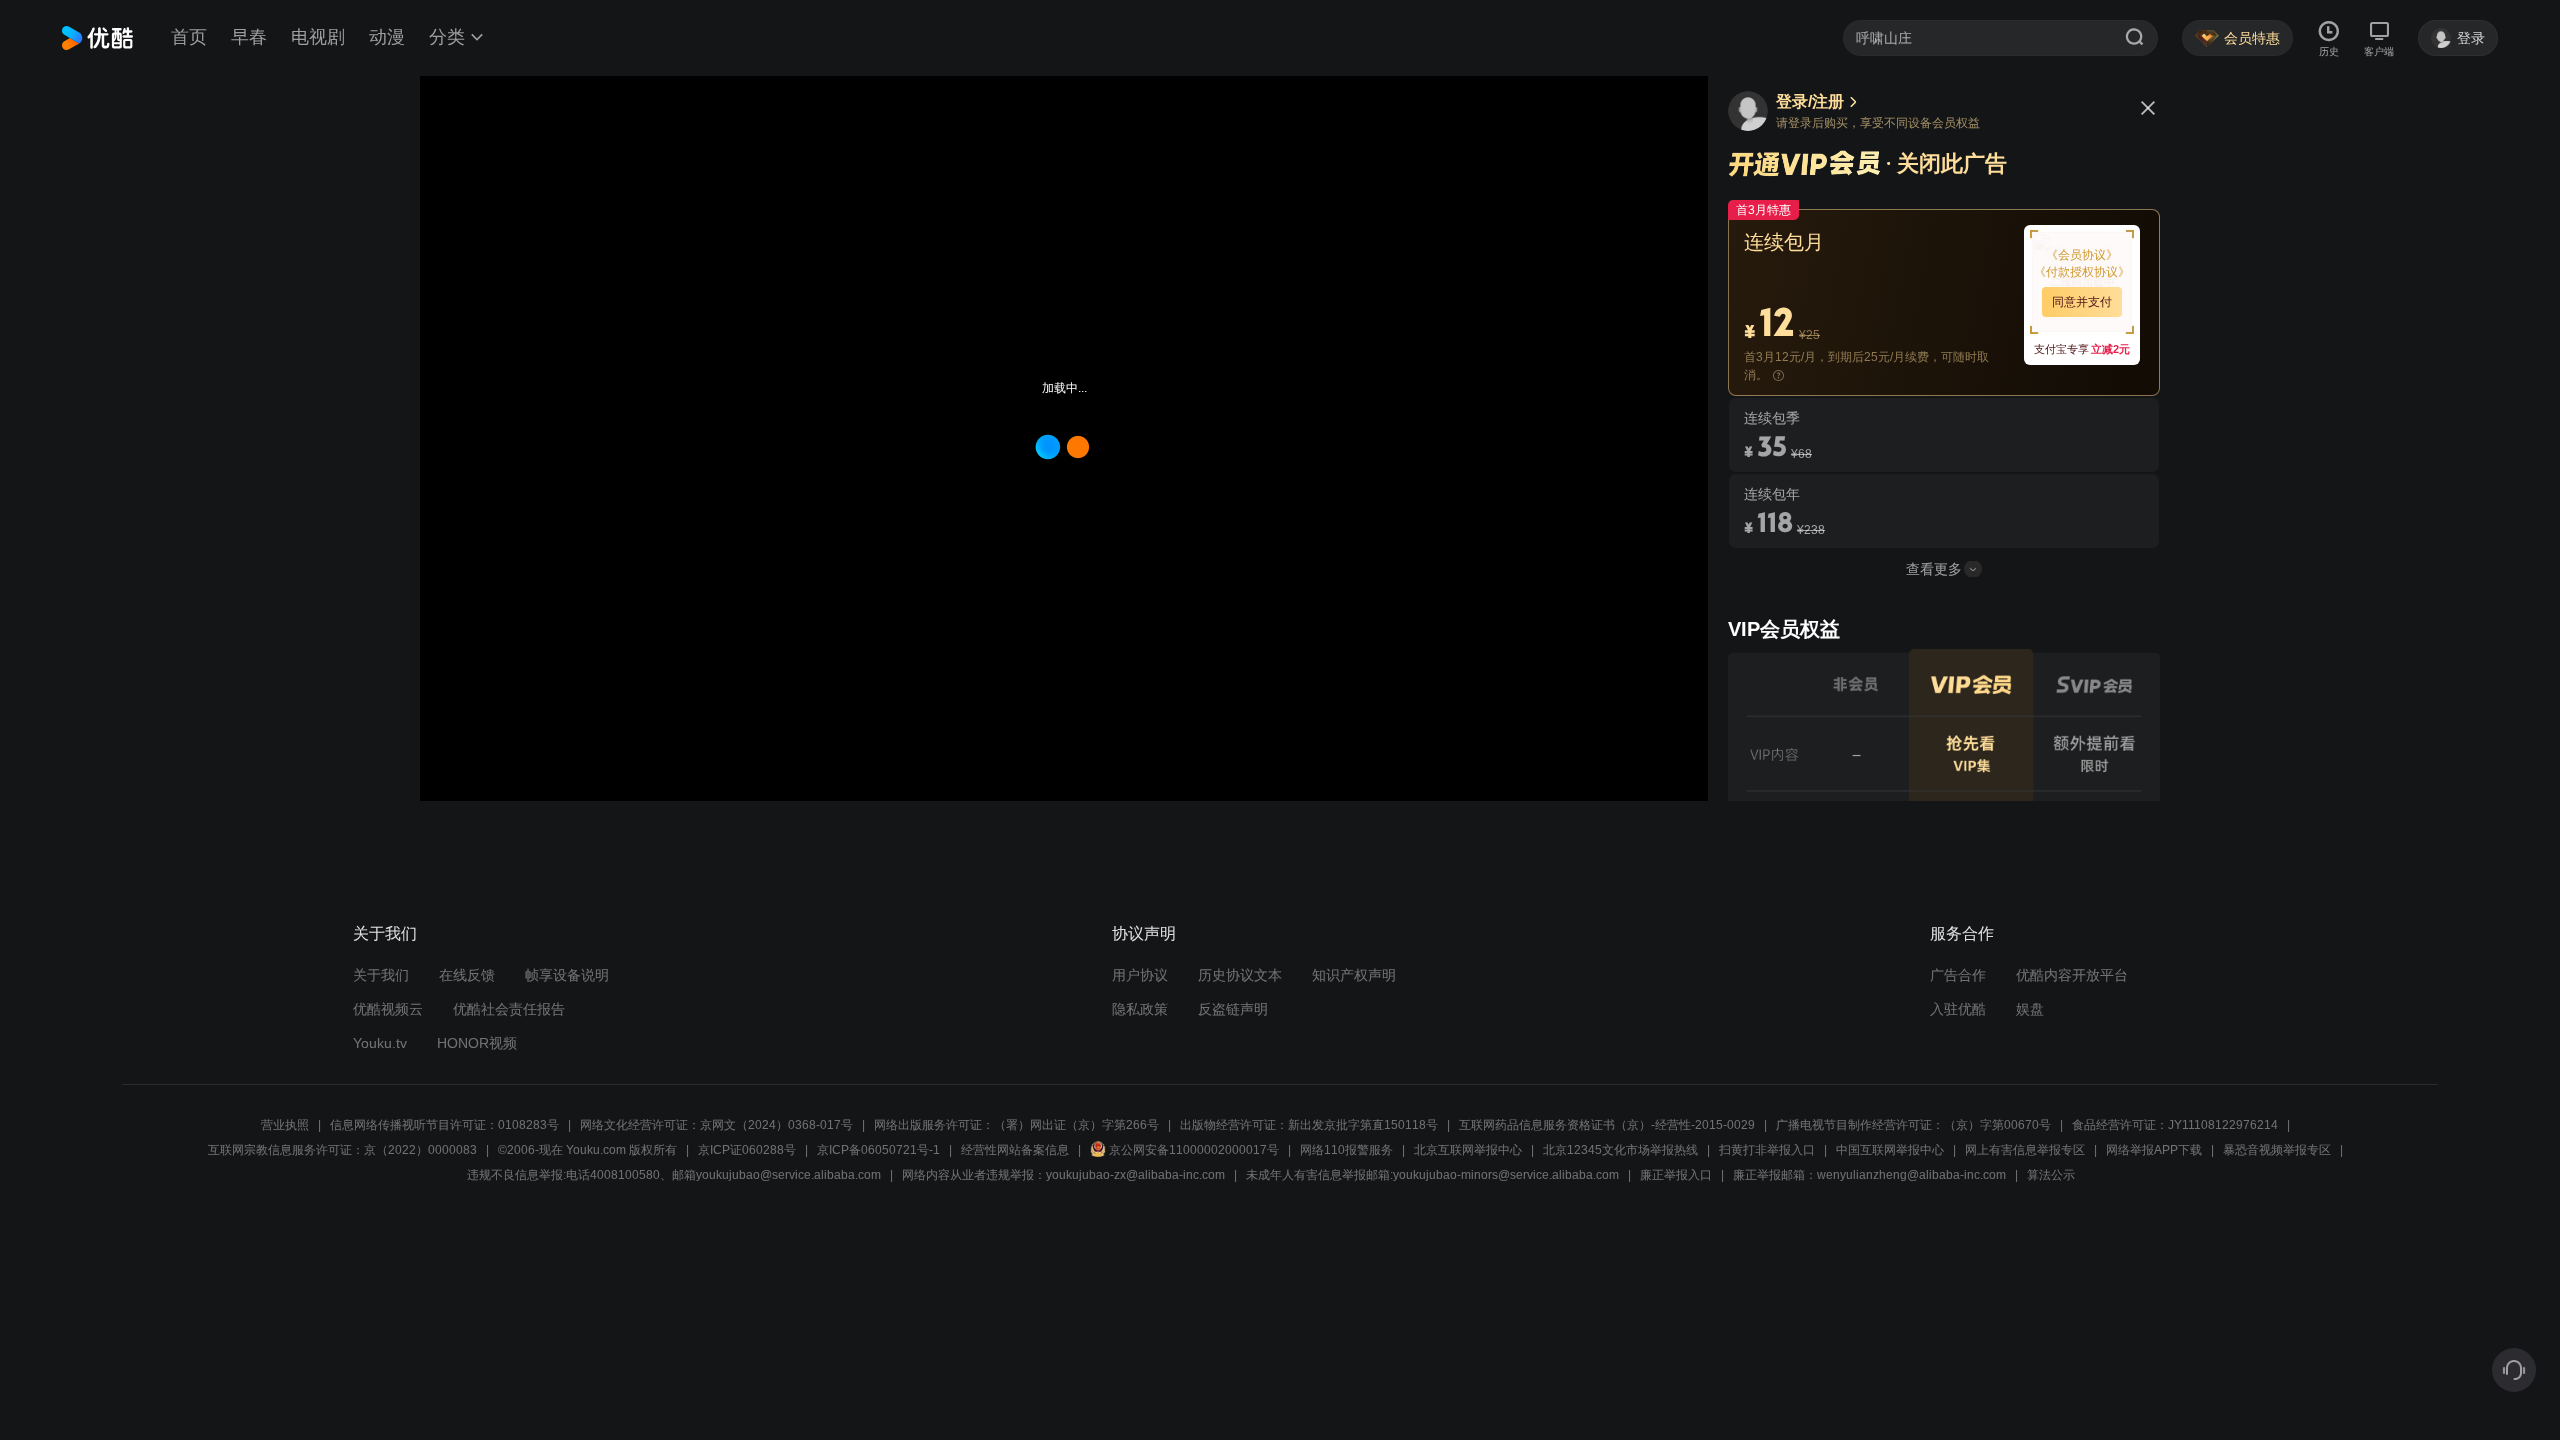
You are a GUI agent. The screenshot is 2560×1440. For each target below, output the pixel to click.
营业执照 (285, 1125)
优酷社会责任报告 (509, 1009)
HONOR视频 (477, 1043)
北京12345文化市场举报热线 (1620, 1150)
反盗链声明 (1233, 1009)
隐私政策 (1140, 1009)
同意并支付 (2082, 302)
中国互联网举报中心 (1890, 1150)
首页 (189, 37)
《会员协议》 (2082, 255)
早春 (249, 37)
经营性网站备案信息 (1015, 1150)
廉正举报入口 (1676, 1175)
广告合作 (1958, 975)
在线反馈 (467, 975)
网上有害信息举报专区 (2025, 1150)
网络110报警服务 (1346, 1150)
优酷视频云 (388, 1009)
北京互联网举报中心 (1468, 1150)
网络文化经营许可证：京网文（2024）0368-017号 (716, 1125)
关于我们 (381, 975)
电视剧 (318, 37)
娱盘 (2030, 1009)
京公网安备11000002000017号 (1194, 1150)
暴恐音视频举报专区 (2277, 1150)
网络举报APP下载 (2154, 1150)
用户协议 (1140, 975)
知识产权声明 (1354, 975)
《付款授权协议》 (2082, 272)
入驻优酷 (1958, 1009)
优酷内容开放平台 (2072, 975)
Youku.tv (380, 1043)
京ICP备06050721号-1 (878, 1150)
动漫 (387, 37)
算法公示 (2051, 1175)
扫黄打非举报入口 (1767, 1150)
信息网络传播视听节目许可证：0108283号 (444, 1125)
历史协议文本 (1240, 975)
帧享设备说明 (567, 975)
